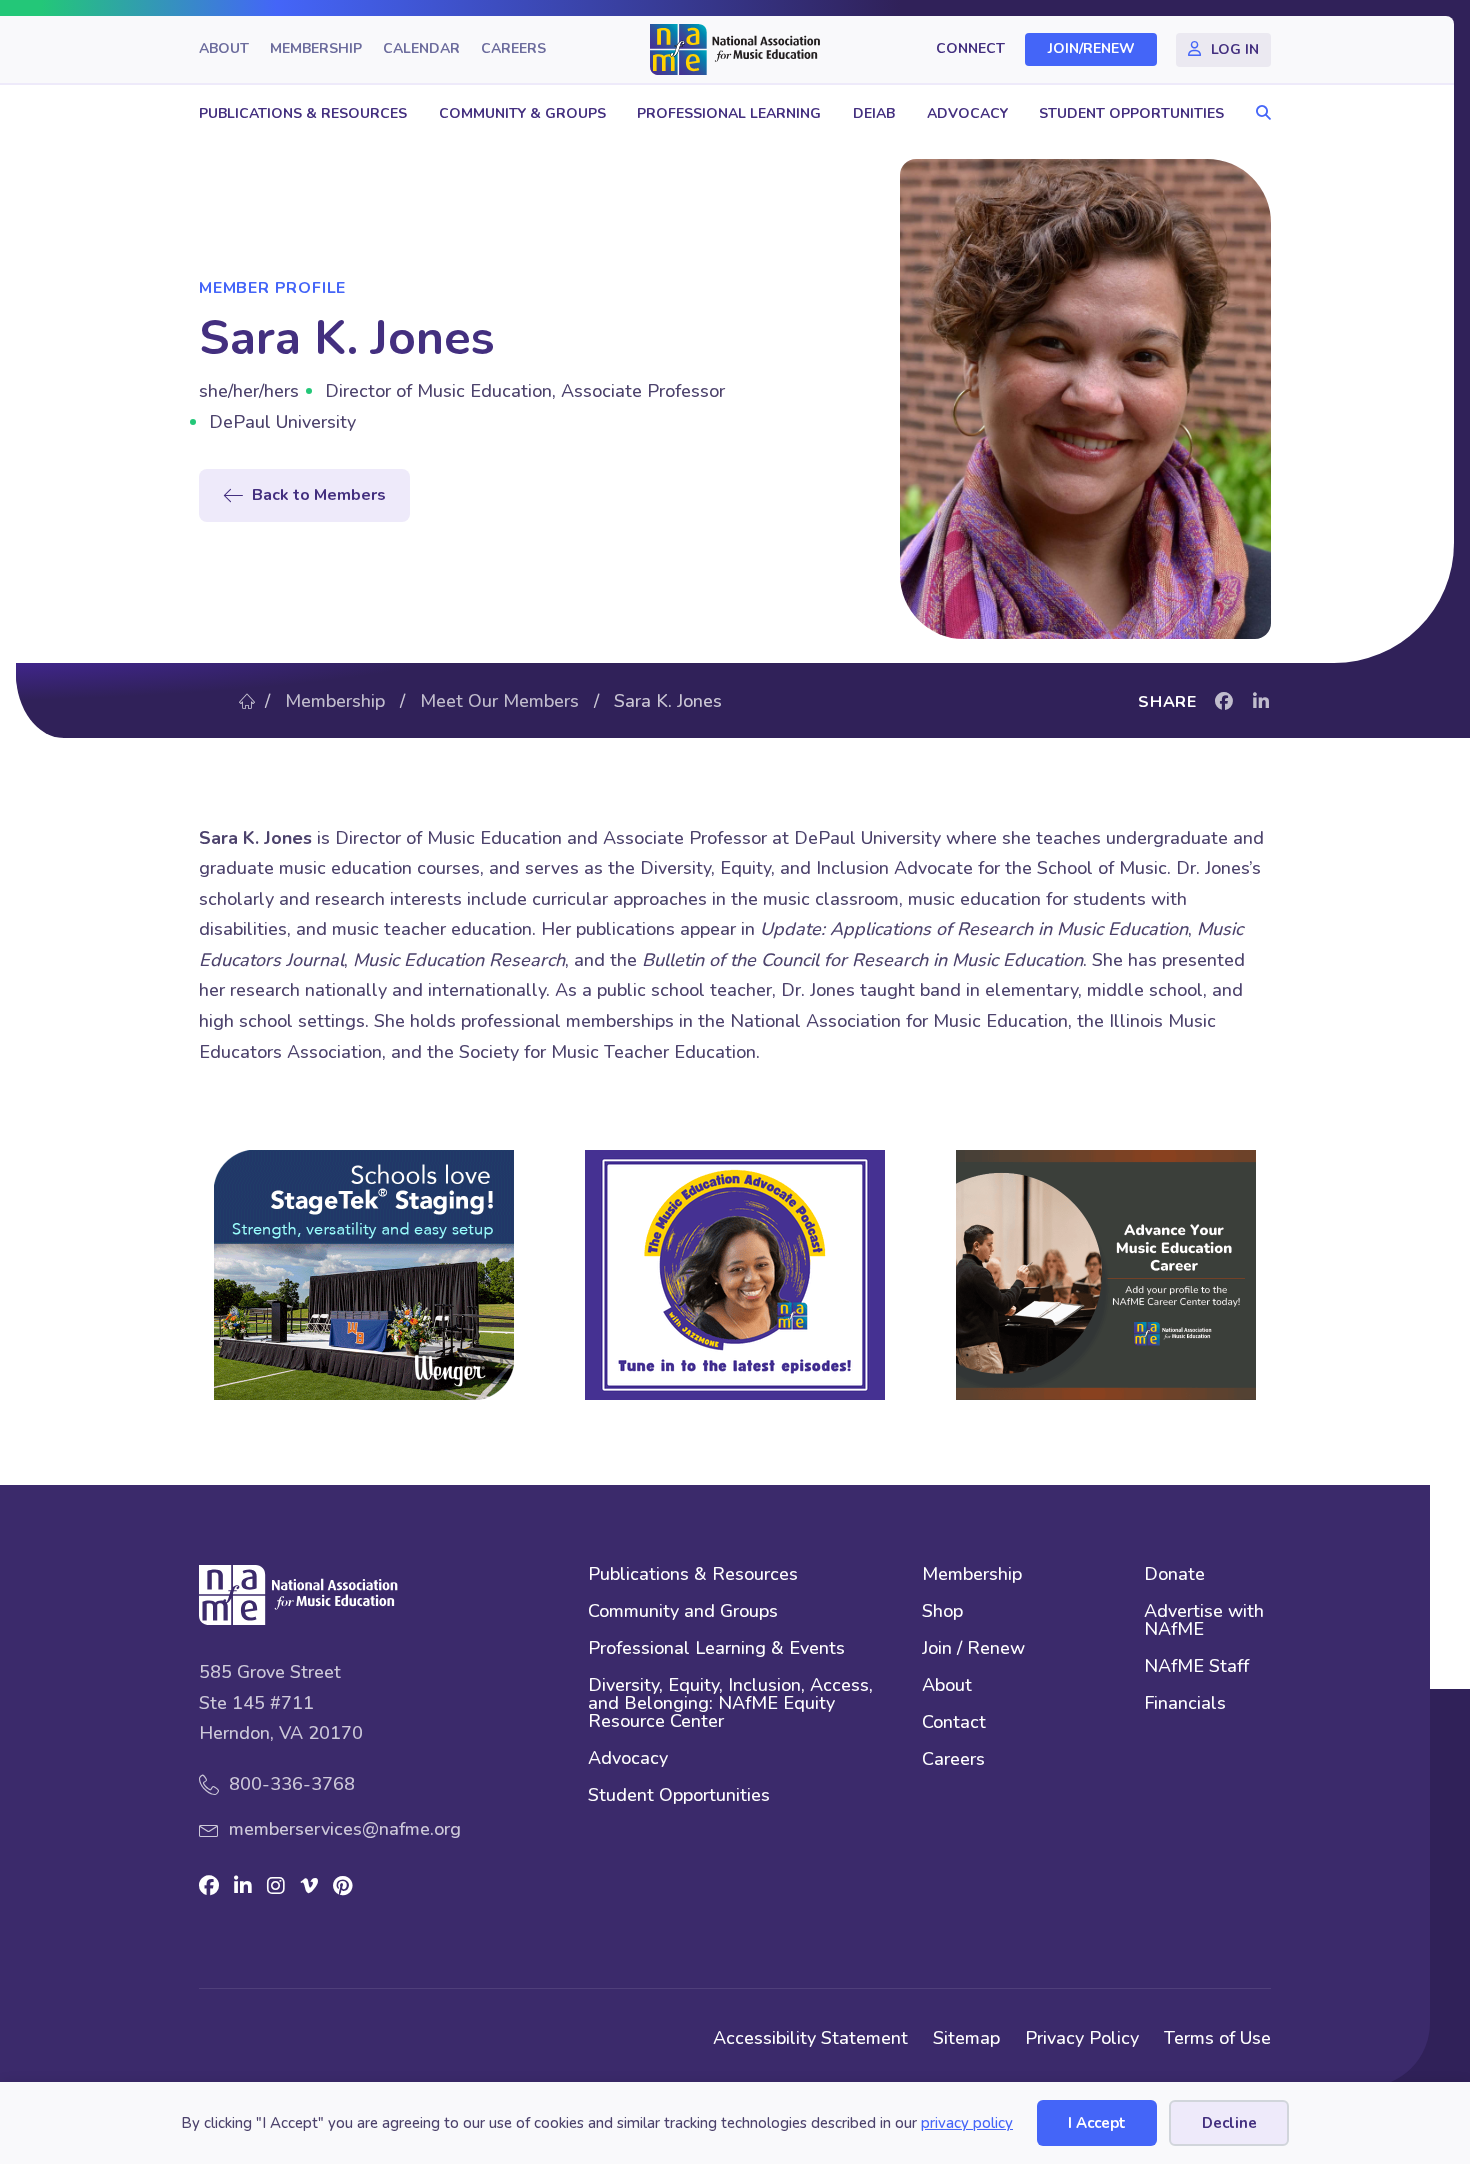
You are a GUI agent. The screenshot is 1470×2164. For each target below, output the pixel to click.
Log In (1235, 49)
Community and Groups (683, 1612)
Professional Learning (729, 113)
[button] (1258, 113)
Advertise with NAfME (1204, 1621)
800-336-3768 (292, 1784)
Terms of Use (1217, 2038)
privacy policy (967, 2123)
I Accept (1097, 2123)
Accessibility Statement (810, 2038)
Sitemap (966, 2038)
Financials (1185, 1704)
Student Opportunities (1131, 113)
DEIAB (874, 113)
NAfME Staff (1196, 1667)
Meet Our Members (499, 701)
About (224, 49)
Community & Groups (522, 113)
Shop (942, 1612)
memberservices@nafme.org (345, 1829)
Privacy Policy (1082, 2038)
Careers (513, 49)
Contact (954, 1723)
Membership (316, 49)
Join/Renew (1091, 49)
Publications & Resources (303, 113)
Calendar (421, 49)
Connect (970, 49)
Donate (1174, 1575)
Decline (1229, 2123)
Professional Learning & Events (716, 1649)
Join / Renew (973, 1649)
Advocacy (967, 113)
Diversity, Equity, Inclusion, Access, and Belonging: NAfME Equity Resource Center (730, 1704)
